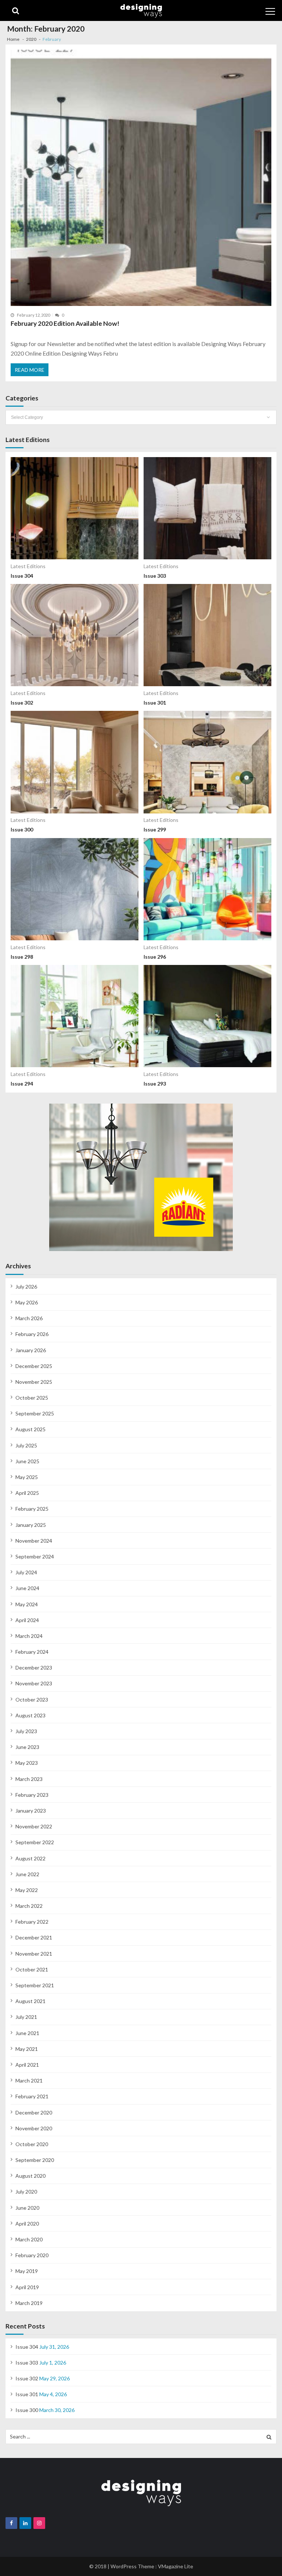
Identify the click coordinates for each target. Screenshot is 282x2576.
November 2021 (34, 1954)
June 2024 (27, 1588)
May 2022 (27, 1890)
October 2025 (32, 1398)
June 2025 (27, 1461)
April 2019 (27, 2287)
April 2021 (27, 2065)
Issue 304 (22, 576)
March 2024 (29, 1636)
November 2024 (34, 1541)
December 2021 (34, 1937)
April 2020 (27, 2224)
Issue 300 (22, 829)
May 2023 (27, 1763)
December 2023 (34, 1668)
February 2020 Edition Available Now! (65, 323)
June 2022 (27, 1874)
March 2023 (29, 1779)
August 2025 (30, 1429)
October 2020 (32, 2144)
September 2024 (35, 1556)
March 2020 (29, 2239)
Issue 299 (155, 829)
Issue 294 (22, 1084)
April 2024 (27, 1620)
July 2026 (26, 1287)
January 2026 (31, 1350)
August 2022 (30, 1858)
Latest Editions (28, 566)
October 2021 (32, 1969)
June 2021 (27, 2033)
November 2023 (34, 1683)
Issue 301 (155, 703)
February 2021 (32, 2096)
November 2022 (34, 1826)
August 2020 (30, 2176)
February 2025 (32, 1509)
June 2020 (27, 2208)
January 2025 (31, 1525)
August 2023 (30, 1715)
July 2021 (26, 2017)
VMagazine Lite (176, 2566)
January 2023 (31, 1811)
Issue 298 (22, 957)
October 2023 (32, 1699)
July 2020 (26, 2192)
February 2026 (32, 1334)
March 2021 (29, 2080)
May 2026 (27, 1302)
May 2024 (27, 1604)
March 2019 (29, 2303)
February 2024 (32, 1652)
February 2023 (32, 1795)
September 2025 (35, 1413)
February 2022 (32, 1922)
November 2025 (34, 1382)
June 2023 (27, 1747)
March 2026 (29, 1318)
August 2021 (30, 2001)
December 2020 (34, 2112)
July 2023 (26, 1731)
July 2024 (26, 1572)
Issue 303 (155, 576)
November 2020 (34, 2128)
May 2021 (27, 2049)
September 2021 (35, 1985)
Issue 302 (22, 703)
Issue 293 (155, 1084)
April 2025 (27, 1493)
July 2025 (26, 1445)
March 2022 (29, 1906)
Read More (30, 370)
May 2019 (27, 2271)
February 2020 (32, 2255)
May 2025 (27, 1477)
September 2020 (35, 2160)
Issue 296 (155, 957)
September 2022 (35, 1842)
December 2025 (34, 1366)
